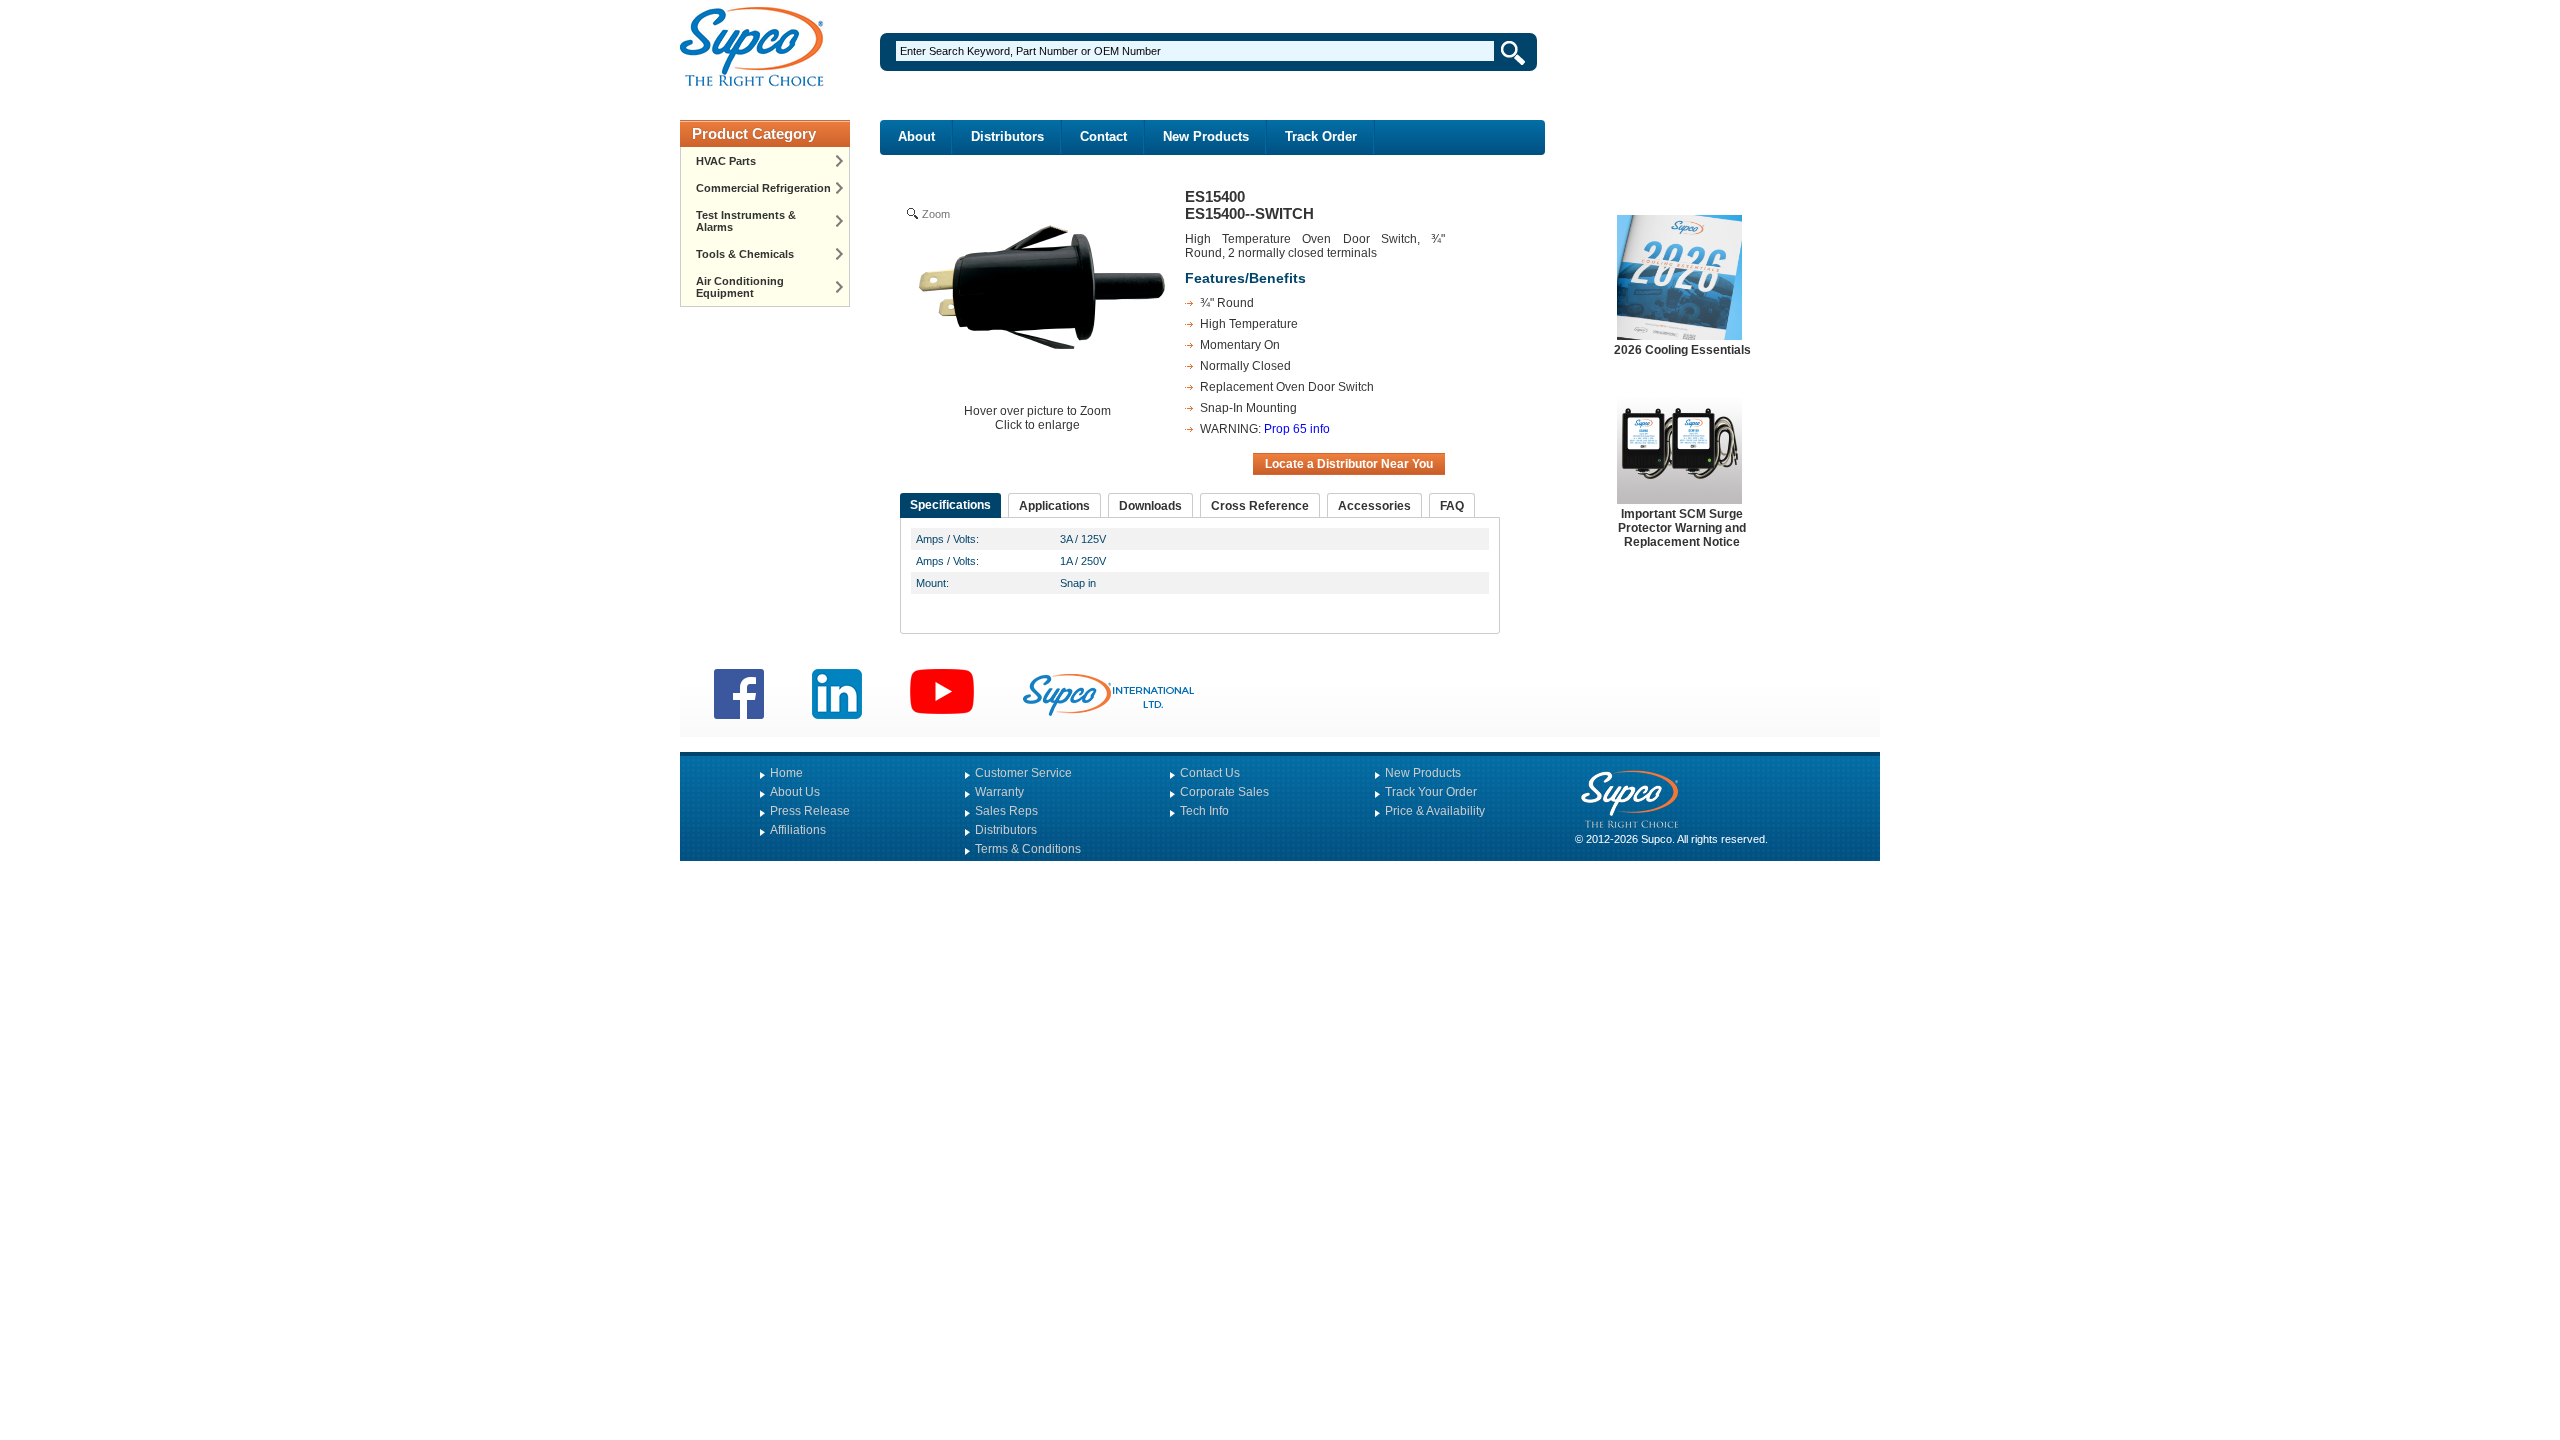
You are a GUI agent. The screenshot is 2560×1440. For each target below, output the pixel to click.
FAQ (1452, 506)
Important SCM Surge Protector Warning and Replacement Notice (1682, 528)
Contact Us (1210, 773)
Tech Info (1204, 811)
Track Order (1321, 136)
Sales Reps (1006, 811)
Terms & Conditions (1028, 849)
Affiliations (798, 830)
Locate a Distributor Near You (1349, 464)
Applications (1054, 506)
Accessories (1374, 506)
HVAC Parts (726, 161)
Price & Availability (1435, 811)
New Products (1206, 136)
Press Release (810, 811)
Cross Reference (1260, 506)
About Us (795, 792)
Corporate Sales (1224, 792)
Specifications (950, 505)
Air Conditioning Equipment (740, 287)
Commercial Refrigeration (763, 188)
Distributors (1007, 136)
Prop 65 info (1297, 429)
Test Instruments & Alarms (746, 221)
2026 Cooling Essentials (1682, 350)
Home (786, 773)
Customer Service (1023, 773)
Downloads (1150, 506)
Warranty (999, 792)
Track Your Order (1431, 792)
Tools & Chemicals (745, 254)
